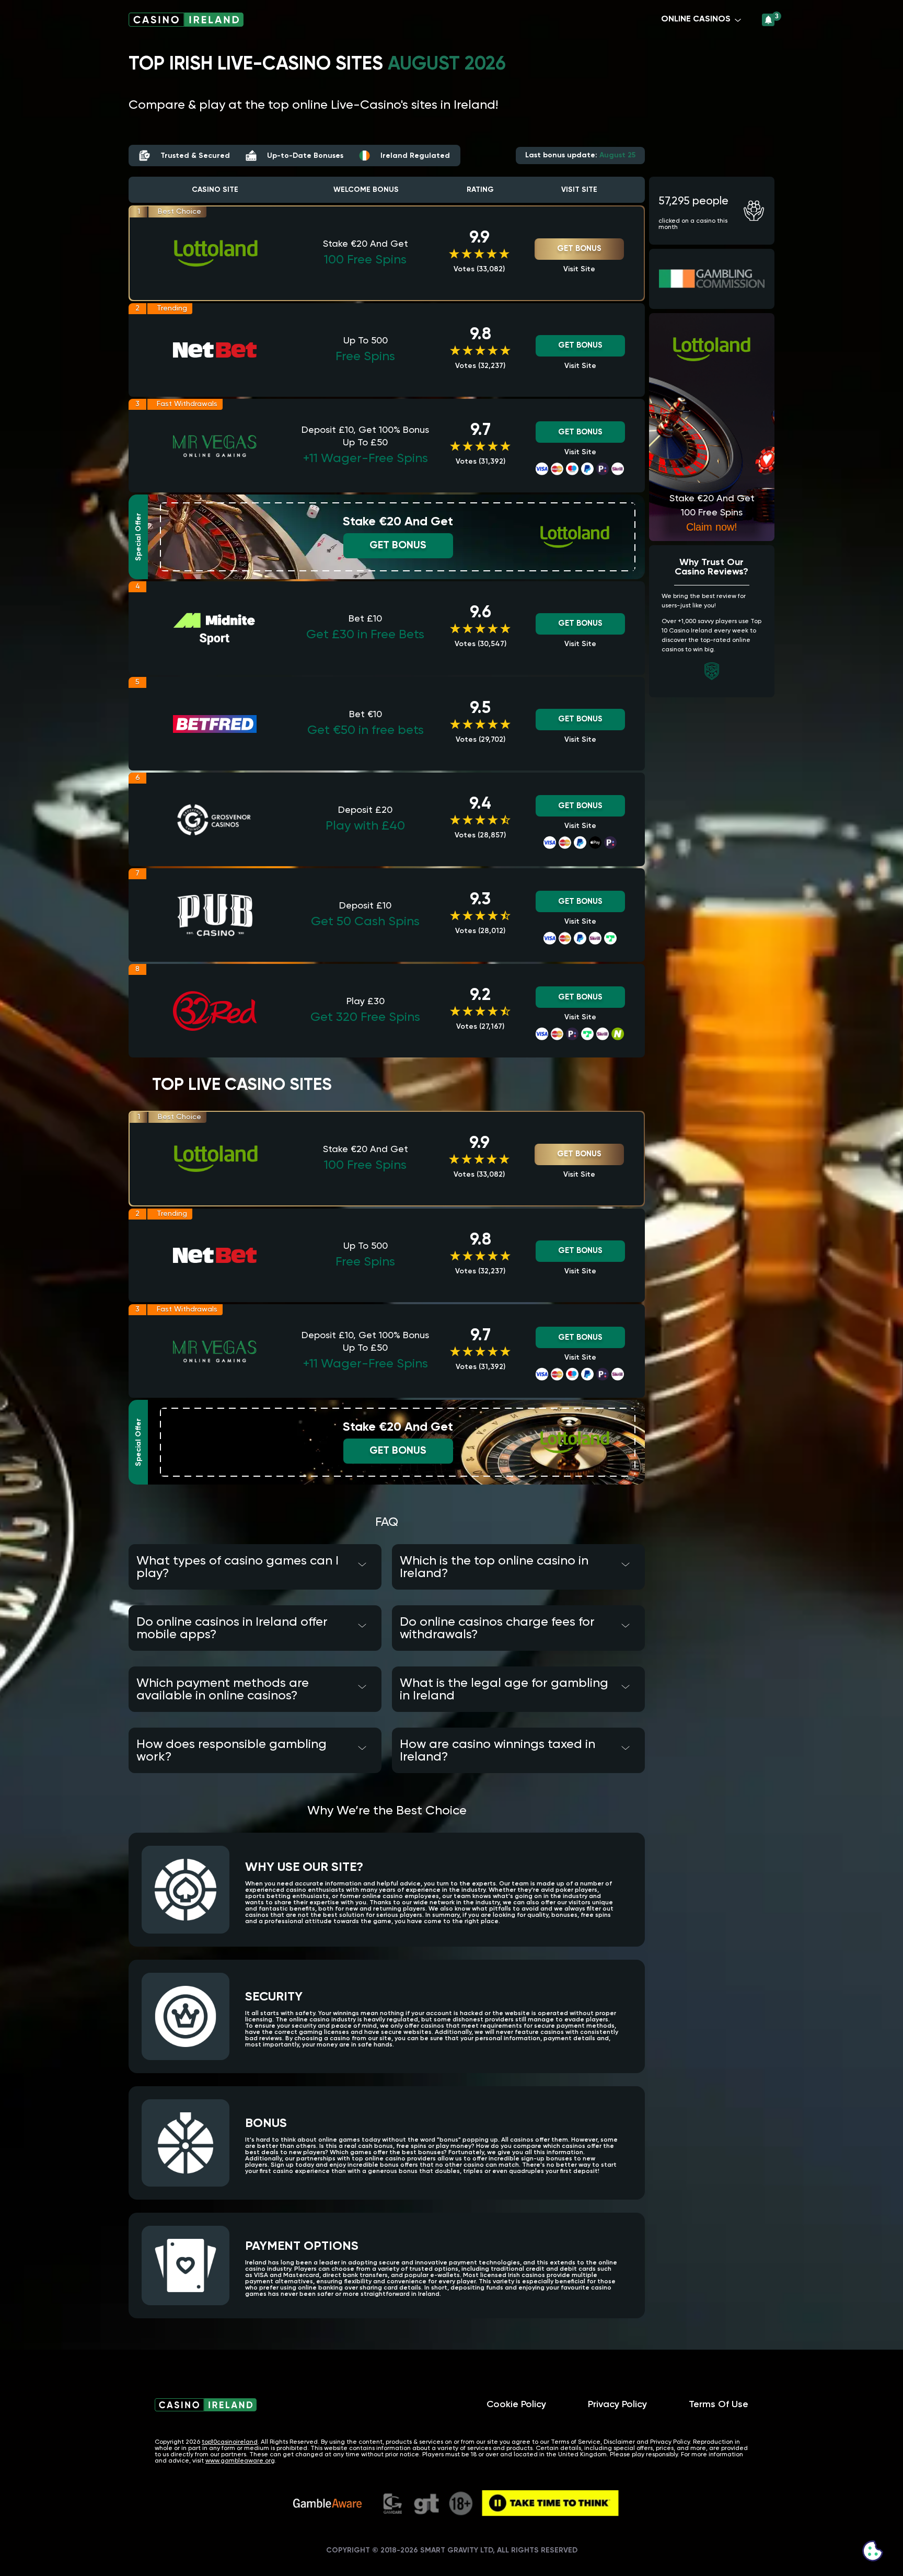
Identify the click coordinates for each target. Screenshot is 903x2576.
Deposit (365, 810)
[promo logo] (575, 537)
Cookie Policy (516, 2405)
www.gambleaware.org (240, 2461)
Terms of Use (719, 2405)
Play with (365, 826)
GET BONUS (579, 249)
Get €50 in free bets (366, 730)
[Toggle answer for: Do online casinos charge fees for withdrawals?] (625, 1625)
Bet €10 (366, 715)
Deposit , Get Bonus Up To (365, 436)
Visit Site (579, 269)
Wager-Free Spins (366, 458)
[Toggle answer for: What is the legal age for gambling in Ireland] (625, 1686)
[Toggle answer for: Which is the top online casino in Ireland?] (625, 1564)
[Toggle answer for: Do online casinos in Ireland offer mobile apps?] (362, 1625)
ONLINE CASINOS (696, 19)
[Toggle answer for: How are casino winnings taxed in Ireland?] (625, 1747)
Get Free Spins (365, 1017)
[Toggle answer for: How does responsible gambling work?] (362, 1747)
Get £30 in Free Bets (365, 635)
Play (366, 1002)
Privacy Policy (617, 2405)
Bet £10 (365, 619)
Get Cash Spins (365, 922)
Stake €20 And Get (366, 244)
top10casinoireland (230, 2442)
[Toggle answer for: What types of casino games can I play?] (362, 1564)
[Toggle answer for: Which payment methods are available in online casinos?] (362, 1686)
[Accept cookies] (873, 2551)
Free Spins (365, 356)
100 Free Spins (365, 260)
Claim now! (712, 527)
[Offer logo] (216, 254)
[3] (768, 20)
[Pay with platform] (542, 469)
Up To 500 (366, 341)
